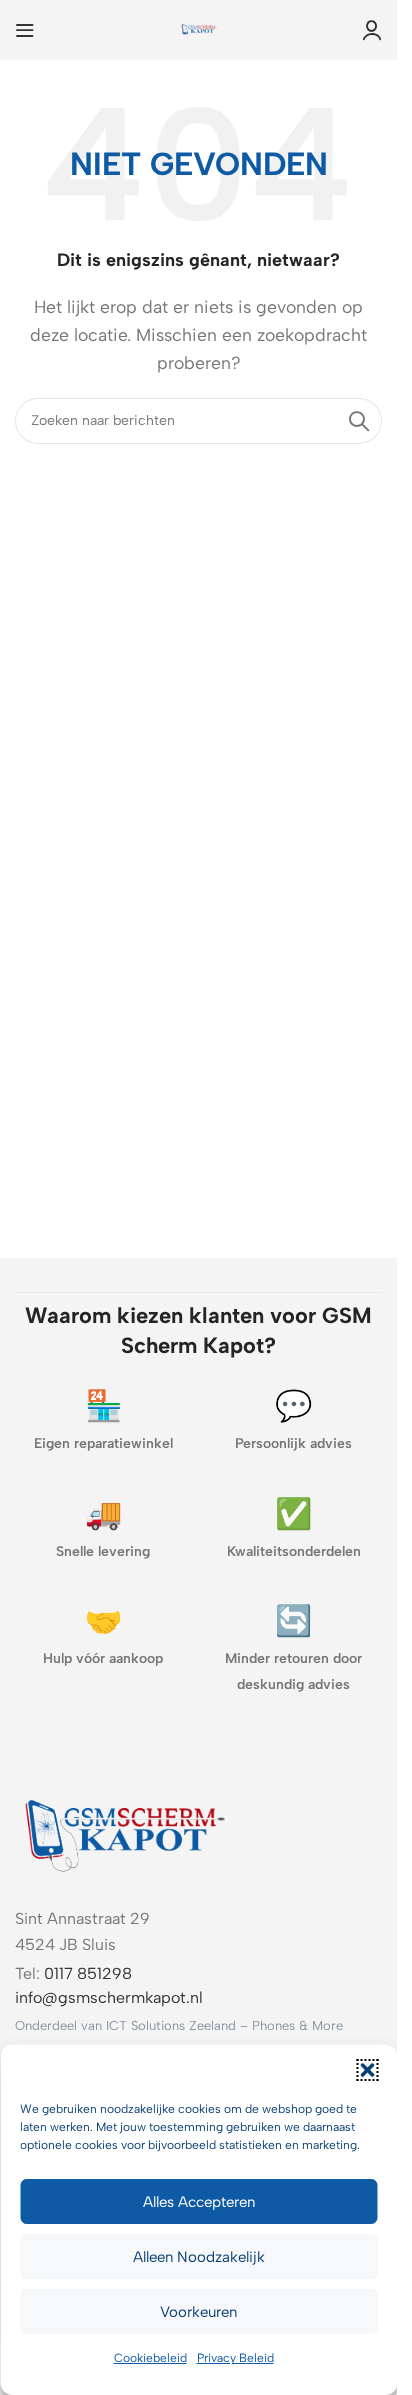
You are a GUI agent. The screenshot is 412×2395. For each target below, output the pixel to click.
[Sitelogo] (199, 28)
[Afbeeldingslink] (125, 1831)
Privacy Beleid (235, 2358)
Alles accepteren (199, 2202)
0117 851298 (88, 1973)
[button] (367, 2070)
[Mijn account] (372, 30)
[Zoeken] (359, 421)
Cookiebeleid (150, 2358)
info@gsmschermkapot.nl (109, 1997)
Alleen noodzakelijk (199, 2257)
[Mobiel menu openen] (25, 30)
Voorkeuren (198, 2312)
